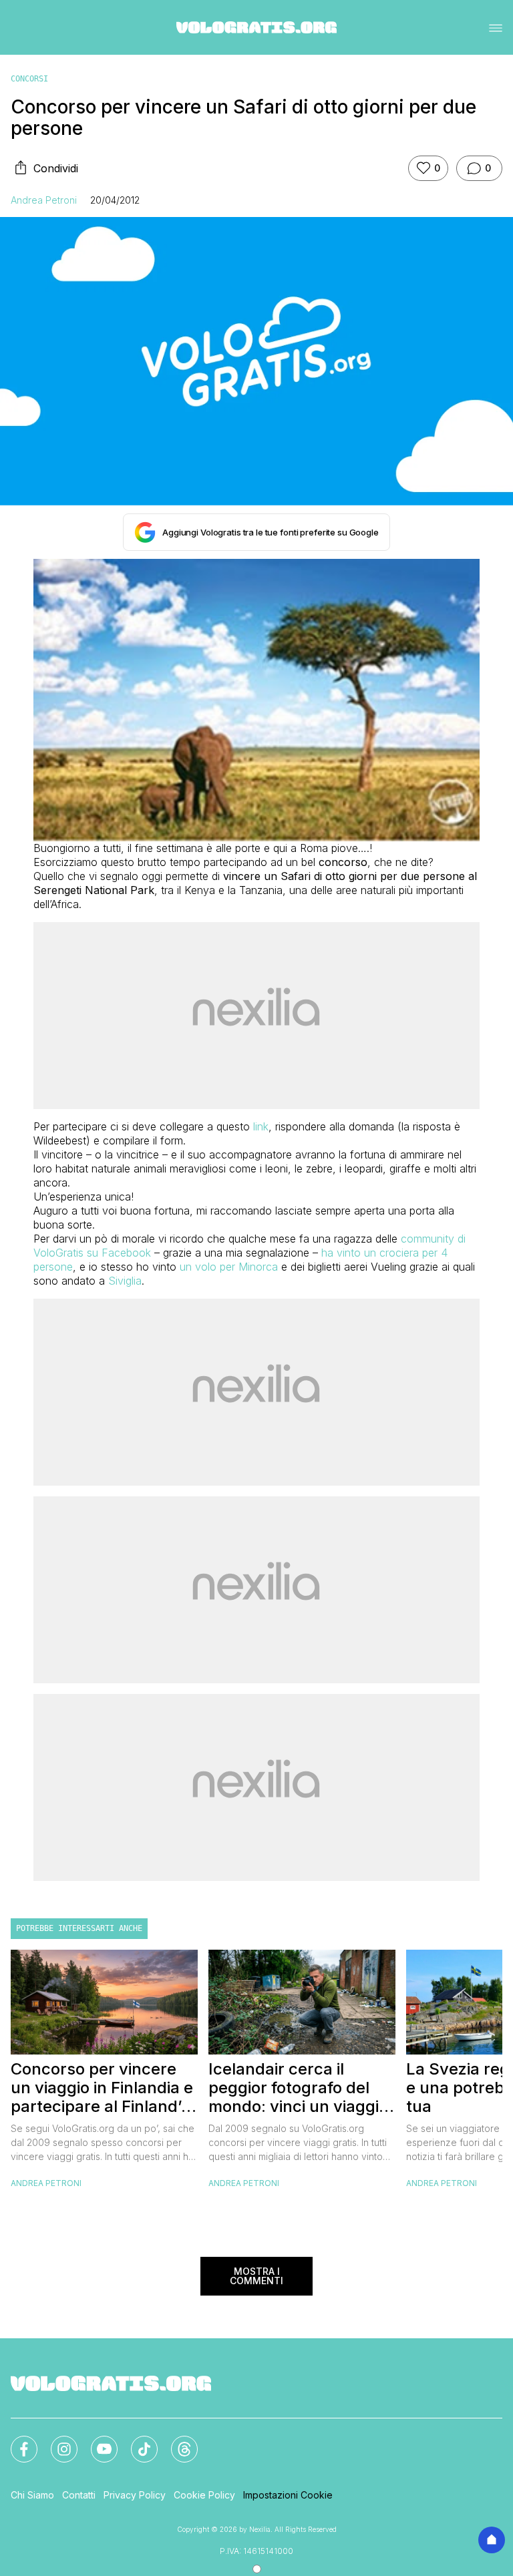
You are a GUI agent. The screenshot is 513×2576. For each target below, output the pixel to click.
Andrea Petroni (44, 200)
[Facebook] (16, 2441)
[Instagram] (56, 2441)
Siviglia (125, 1281)
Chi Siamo (32, 2495)
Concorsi (29, 79)
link (261, 1126)
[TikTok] (136, 2441)
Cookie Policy (204, 2495)
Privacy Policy (135, 2495)
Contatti (79, 2495)
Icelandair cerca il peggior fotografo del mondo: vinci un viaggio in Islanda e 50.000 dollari (298, 2088)
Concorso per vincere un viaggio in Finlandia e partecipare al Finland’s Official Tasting (102, 2088)
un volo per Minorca (229, 1267)
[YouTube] (96, 2441)
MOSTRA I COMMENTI (256, 2276)
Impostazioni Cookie (288, 2495)
